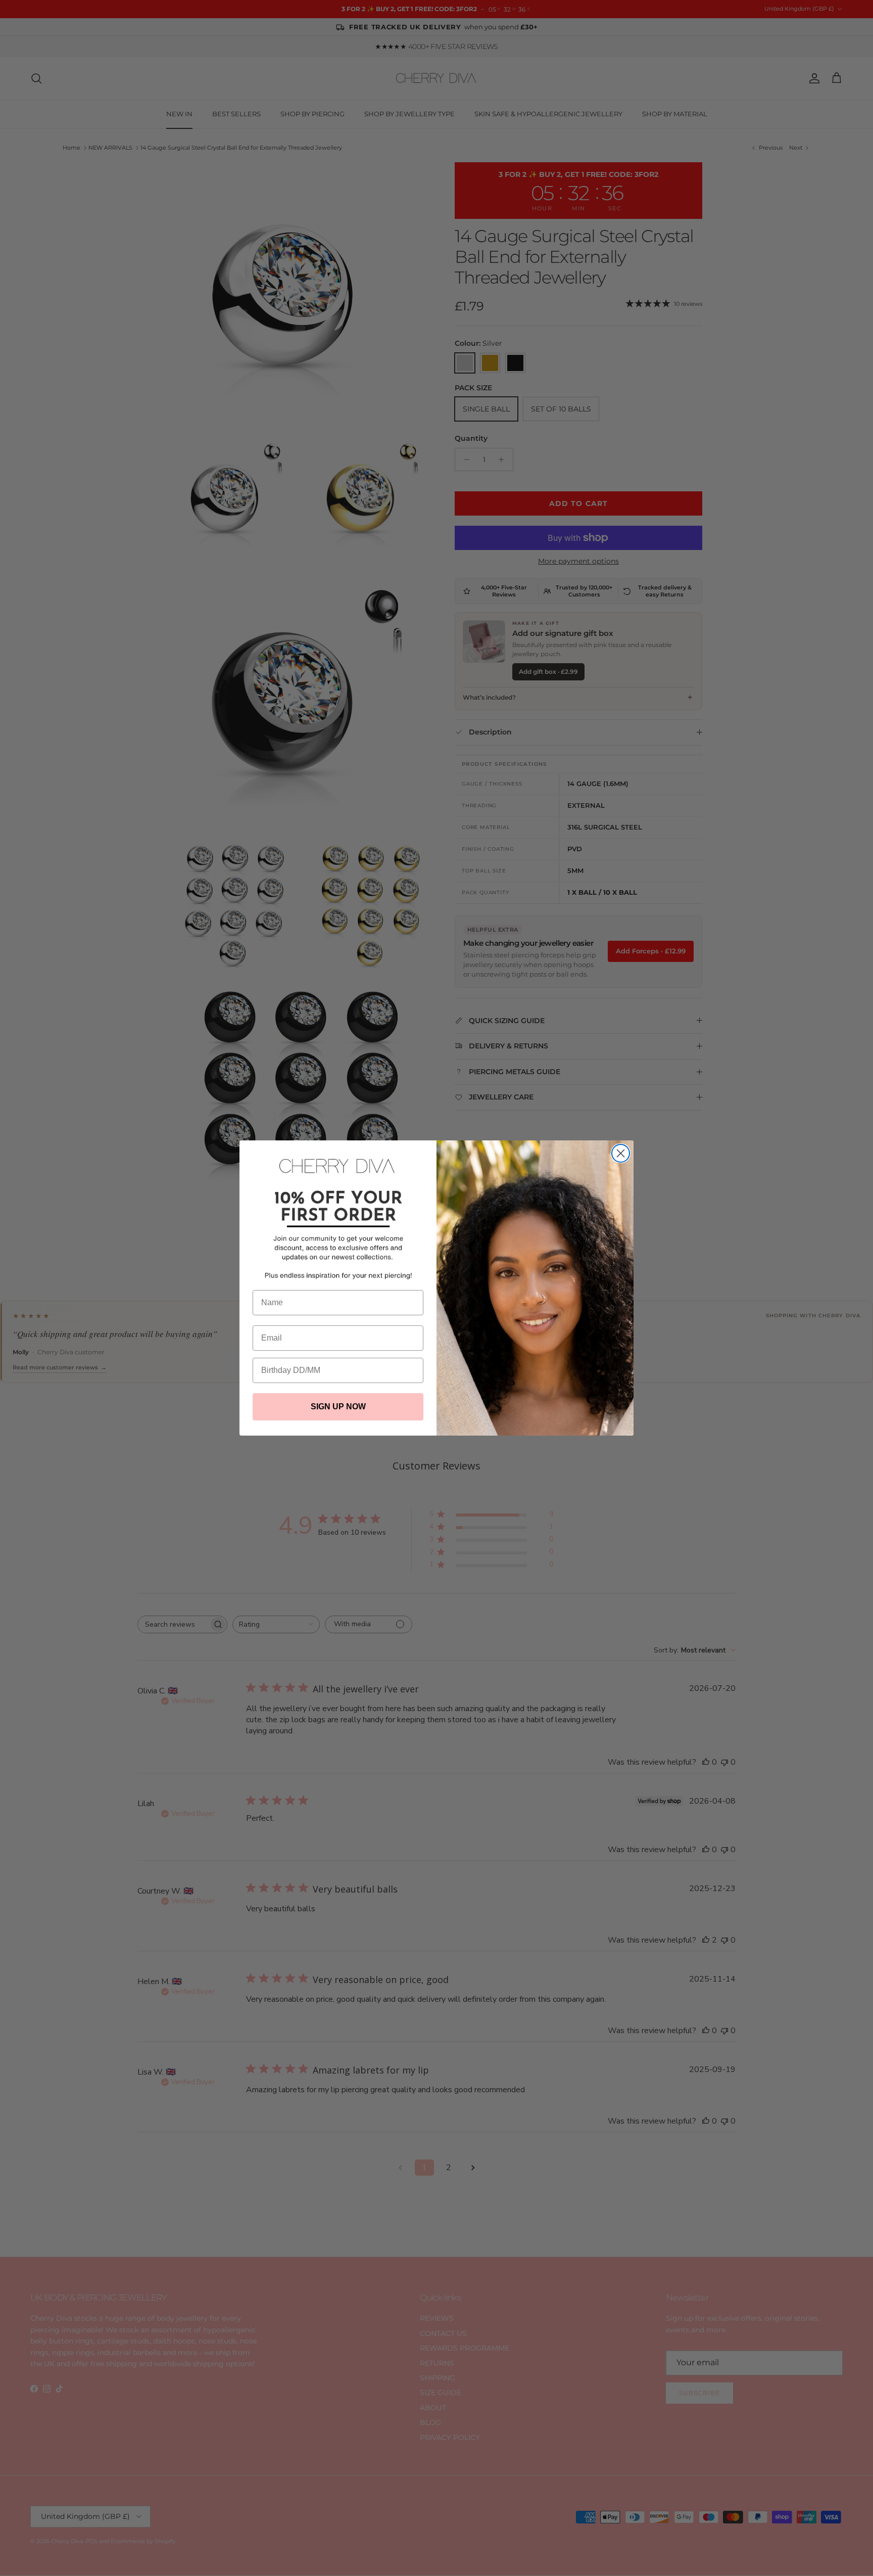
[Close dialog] (621, 1153)
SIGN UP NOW (338, 1407)
